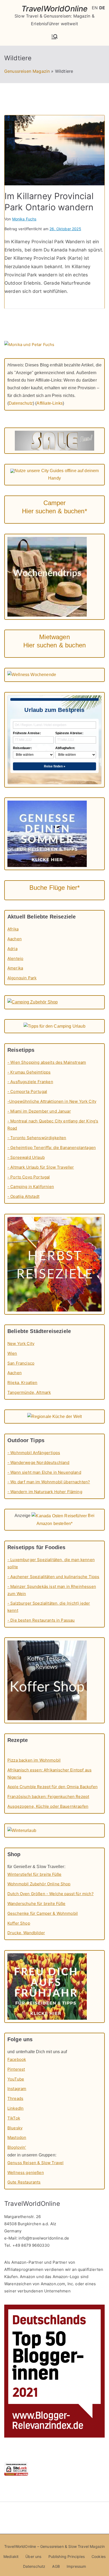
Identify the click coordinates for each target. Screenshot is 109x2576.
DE (102, 8)
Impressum (76, 2566)
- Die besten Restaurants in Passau (41, 1620)
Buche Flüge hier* (55, 888)
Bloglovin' (17, 2147)
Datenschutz (21, 403)
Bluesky (15, 2128)
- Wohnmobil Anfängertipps (34, 1453)
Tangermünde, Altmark (29, 1392)
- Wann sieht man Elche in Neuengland (44, 1472)
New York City (21, 1343)
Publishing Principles (67, 2556)
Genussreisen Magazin (27, 71)
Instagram (17, 2089)
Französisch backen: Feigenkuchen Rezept (48, 1797)
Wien (12, 1353)
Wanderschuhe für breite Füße (36, 1904)
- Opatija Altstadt (23, 1196)
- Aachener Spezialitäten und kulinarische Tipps (53, 1577)
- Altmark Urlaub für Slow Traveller (41, 1167)
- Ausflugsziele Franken (30, 1082)
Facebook (17, 2059)
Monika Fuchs (24, 219)
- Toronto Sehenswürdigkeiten (37, 1138)
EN (95, 8)
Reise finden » (55, 766)
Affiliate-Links (49, 403)
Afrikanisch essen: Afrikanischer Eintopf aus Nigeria (49, 1774)
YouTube (16, 2079)
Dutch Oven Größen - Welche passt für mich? (51, 1894)
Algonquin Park (22, 978)
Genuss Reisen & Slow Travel (35, 2163)
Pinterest (16, 2069)
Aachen (15, 939)
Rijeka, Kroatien (22, 1383)
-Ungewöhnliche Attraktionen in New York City (52, 1101)
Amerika (15, 968)
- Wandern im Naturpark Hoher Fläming (45, 1492)
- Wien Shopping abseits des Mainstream (47, 1062)
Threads (15, 2098)
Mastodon (17, 2137)
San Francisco (21, 1363)
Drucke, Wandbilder (26, 1933)
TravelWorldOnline (55, 9)
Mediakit (11, 2556)
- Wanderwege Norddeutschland (38, 1462)
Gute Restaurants (24, 2182)
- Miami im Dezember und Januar (39, 1111)
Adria (12, 949)
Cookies (99, 2556)
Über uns (33, 2556)
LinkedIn (15, 2108)
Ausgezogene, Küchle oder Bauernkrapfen (48, 1806)
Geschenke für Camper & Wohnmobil (43, 1913)
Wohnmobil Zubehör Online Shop (39, 1884)
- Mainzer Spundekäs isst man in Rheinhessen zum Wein (52, 1590)
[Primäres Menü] (54, 37)
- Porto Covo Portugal (29, 1177)
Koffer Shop (19, 1923)
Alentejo (15, 958)
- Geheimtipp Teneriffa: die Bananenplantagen (52, 1148)
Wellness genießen (26, 2173)
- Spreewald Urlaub (26, 1157)
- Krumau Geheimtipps (29, 1072)
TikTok (14, 2118)
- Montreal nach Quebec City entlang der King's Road (53, 1125)
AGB (56, 2566)
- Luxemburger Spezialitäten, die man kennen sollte (51, 1563)
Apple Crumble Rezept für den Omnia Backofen (53, 1787)
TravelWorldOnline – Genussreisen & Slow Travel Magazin (55, 2546)
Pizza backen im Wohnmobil (34, 1760)
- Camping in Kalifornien (31, 1187)
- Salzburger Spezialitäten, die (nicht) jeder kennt (49, 1607)
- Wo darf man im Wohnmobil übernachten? (49, 1482)
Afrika (13, 929)
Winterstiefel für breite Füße (35, 1874)
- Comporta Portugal (27, 1092)
